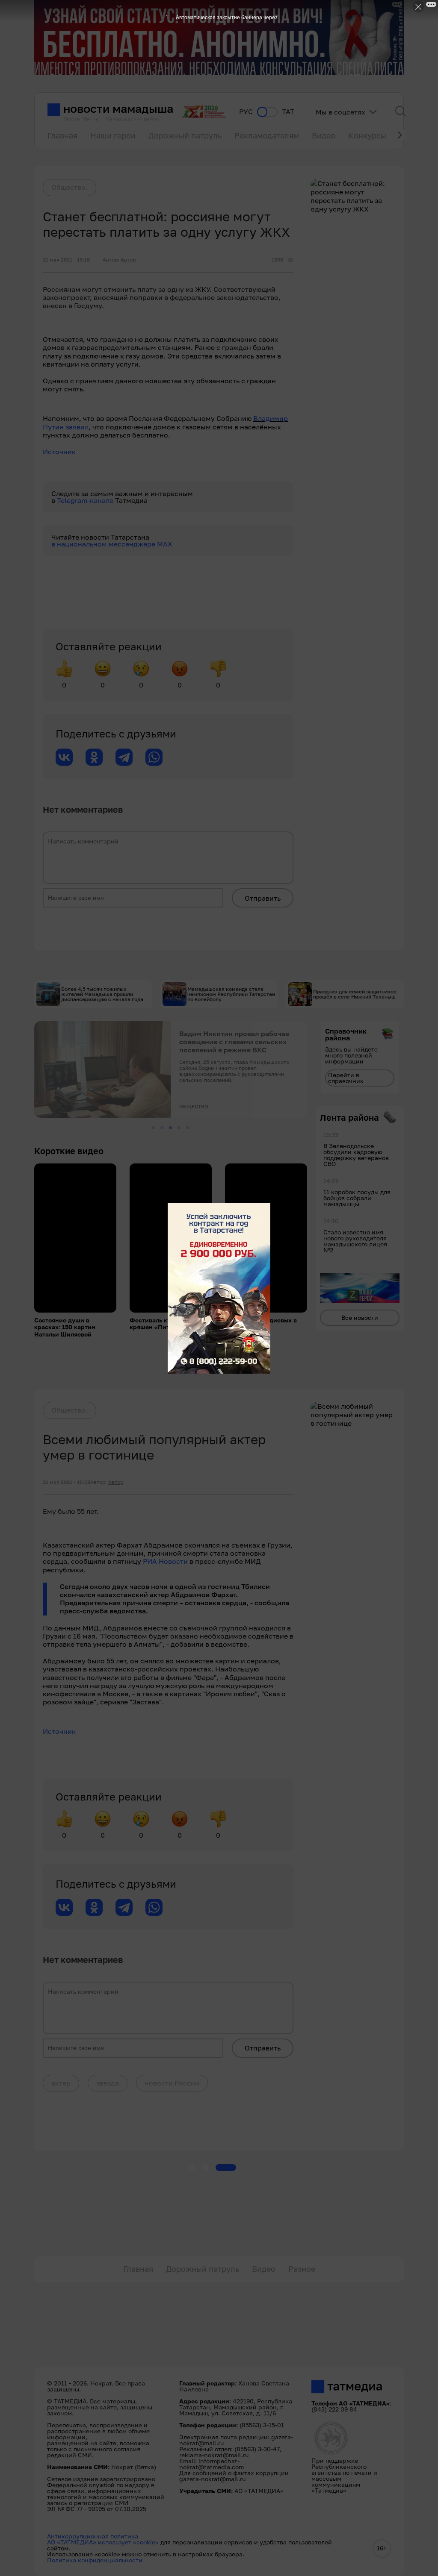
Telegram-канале (86, 500)
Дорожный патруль (185, 135)
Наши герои (113, 135)
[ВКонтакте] (64, 757)
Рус (246, 112)
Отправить (263, 898)
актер (61, 2083)
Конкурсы (367, 135)
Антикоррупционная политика (93, 2536)
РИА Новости (165, 1561)
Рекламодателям (267, 135)
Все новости (360, 1317)
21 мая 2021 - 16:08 (67, 1482)
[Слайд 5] (188, 1128)
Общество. (70, 187)
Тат (288, 112)
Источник (59, 452)
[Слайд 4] (179, 1128)
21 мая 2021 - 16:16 (66, 260)
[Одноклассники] (94, 757)
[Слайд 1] (153, 1128)
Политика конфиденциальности (95, 2560)
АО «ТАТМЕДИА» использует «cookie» (103, 2542)
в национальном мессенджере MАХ (112, 544)
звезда (108, 2083)
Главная (62, 135)
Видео (324, 135)
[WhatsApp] (154, 757)
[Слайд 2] (162, 1128)
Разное (302, 2269)
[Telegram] (124, 757)
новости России (172, 2083)
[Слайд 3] (170, 1128)
